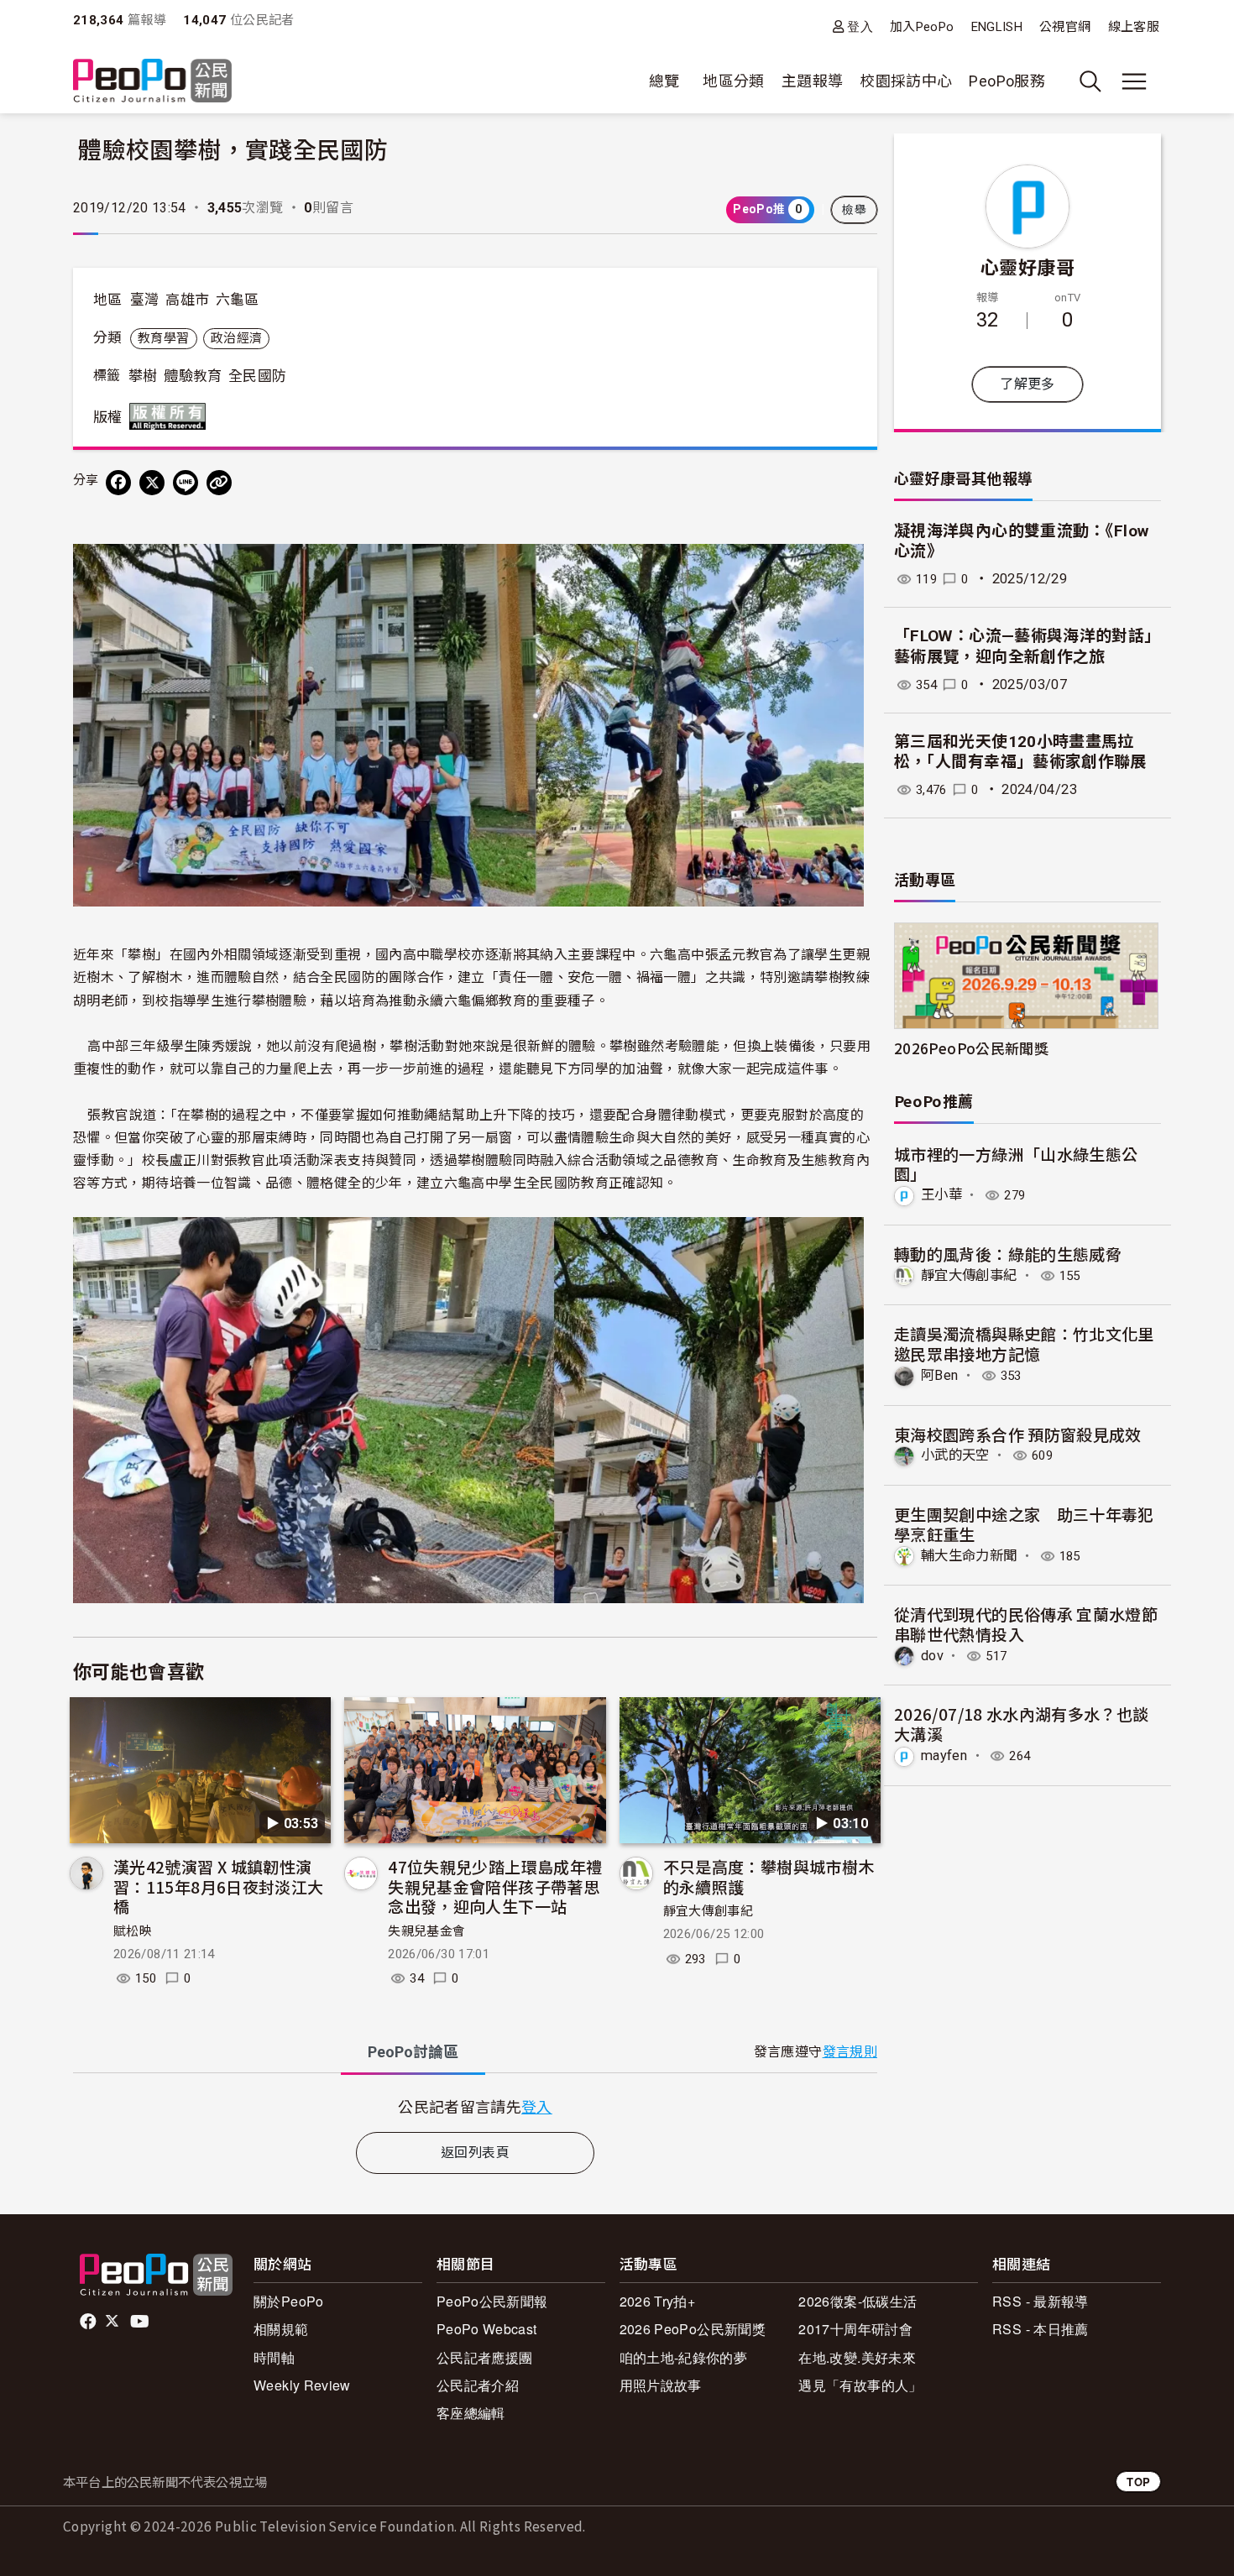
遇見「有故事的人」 (860, 2385)
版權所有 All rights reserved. (171, 416)
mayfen (944, 1756)
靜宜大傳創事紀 (709, 1911)
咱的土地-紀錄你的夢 (684, 2357)
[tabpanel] (475, 2106)
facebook (89, 2322)
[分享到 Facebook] (118, 483)
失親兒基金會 (426, 1931)
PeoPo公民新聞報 (492, 2301)
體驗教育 (193, 376)
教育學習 (163, 338)
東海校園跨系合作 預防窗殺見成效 (1018, 1434)
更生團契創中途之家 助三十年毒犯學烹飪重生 (1024, 1524)
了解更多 (1027, 384)
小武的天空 (955, 1455)
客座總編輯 (471, 2413)
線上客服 (1134, 27)
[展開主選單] (1134, 81)
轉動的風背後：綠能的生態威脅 (1008, 1254)
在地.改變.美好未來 (857, 2357)
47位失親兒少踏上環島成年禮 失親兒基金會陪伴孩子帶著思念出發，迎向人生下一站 (495, 1886)
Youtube (141, 2322)
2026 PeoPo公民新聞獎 (693, 2329)
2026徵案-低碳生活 (858, 2301)
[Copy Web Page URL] (219, 483)
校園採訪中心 (906, 81)
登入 (860, 26)
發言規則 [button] (850, 2052)
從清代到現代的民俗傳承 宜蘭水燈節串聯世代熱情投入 (1026, 1624)
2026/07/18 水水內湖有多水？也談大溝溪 (1022, 1724)
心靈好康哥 (1027, 266)
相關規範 (281, 2329)
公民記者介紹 (478, 2385)
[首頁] (152, 82)
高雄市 (187, 300)
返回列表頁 (475, 2153)
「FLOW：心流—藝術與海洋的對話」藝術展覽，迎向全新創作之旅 (1027, 646)
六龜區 (238, 300)
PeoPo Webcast (487, 2329)
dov (932, 1656)
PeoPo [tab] (413, 2052)
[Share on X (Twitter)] (152, 483)
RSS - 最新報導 (1041, 2301)
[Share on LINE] (186, 483)
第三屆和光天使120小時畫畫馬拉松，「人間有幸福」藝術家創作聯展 (1020, 752)
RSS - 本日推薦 (1041, 2329)
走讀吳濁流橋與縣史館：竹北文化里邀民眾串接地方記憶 (1024, 1343)
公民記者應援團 (485, 2357)
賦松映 (133, 1931)
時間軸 (274, 2357)
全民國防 (257, 376)
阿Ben (939, 1375)
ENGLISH (997, 27)
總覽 (664, 81)
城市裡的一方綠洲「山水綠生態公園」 (1016, 1164)
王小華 (941, 1195)
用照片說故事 (661, 2385)
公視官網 (1065, 27)
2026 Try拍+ (658, 2301)
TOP (1138, 2482)
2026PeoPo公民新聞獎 (971, 1048)
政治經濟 (236, 338)
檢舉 (854, 210)
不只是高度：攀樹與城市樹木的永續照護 (769, 1876)
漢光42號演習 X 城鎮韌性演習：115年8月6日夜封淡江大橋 (218, 1886)
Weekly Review (302, 2385)
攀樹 (143, 376)
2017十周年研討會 (855, 2329)
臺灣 (145, 300)
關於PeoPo (289, 2301)
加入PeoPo (922, 27)
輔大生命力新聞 (969, 1556)
